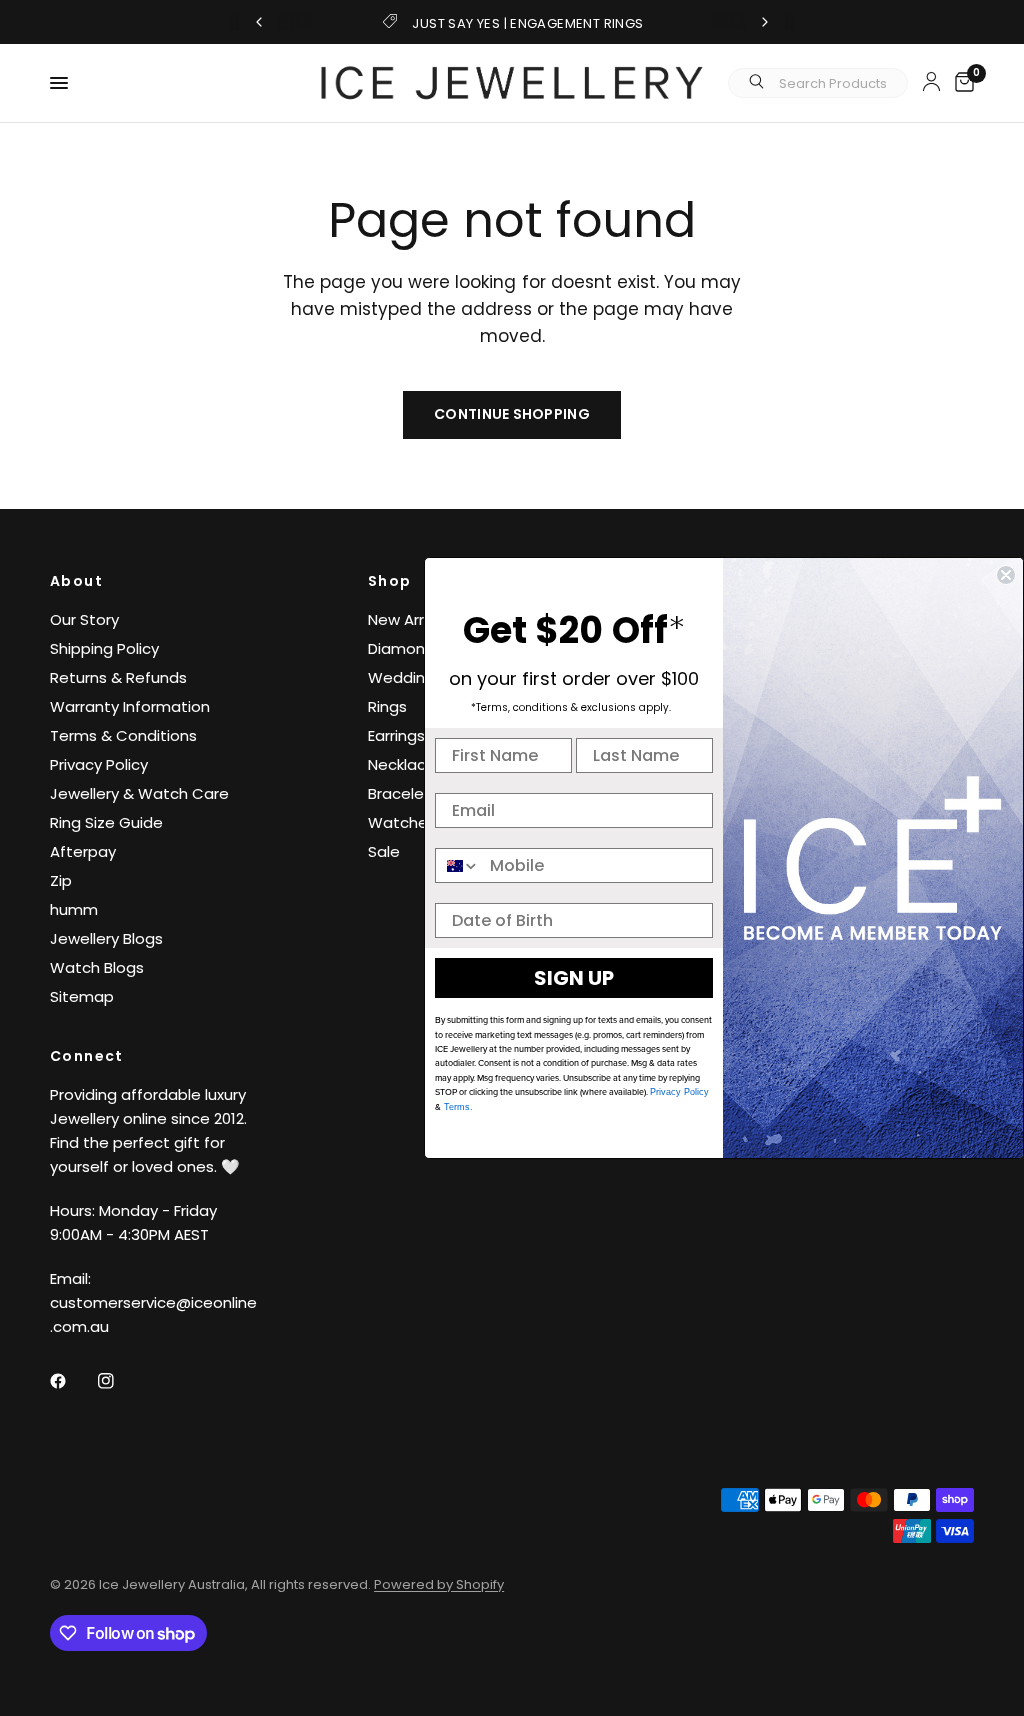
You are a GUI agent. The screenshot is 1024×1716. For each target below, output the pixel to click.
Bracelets (403, 793)
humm (74, 909)
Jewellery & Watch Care (139, 793)
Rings (387, 706)
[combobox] (458, 865)
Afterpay (83, 851)
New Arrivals (412, 619)
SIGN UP (574, 978)
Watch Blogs (97, 967)
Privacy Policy (99, 764)
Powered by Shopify (439, 1584)
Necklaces (406, 764)
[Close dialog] (1006, 575)
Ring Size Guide (106, 822)
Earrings (396, 735)
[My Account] (931, 81)
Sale (384, 851)
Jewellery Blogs (106, 938)
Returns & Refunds (118, 677)
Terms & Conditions (123, 735)
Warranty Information (130, 706)
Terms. (457, 1107)
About (76, 581)
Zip (61, 880)
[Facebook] (72, 1381)
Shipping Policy (104, 648)
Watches (402, 822)
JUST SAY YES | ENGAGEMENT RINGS (527, 23)
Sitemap (82, 996)
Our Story (84, 619)
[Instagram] (120, 1381)
